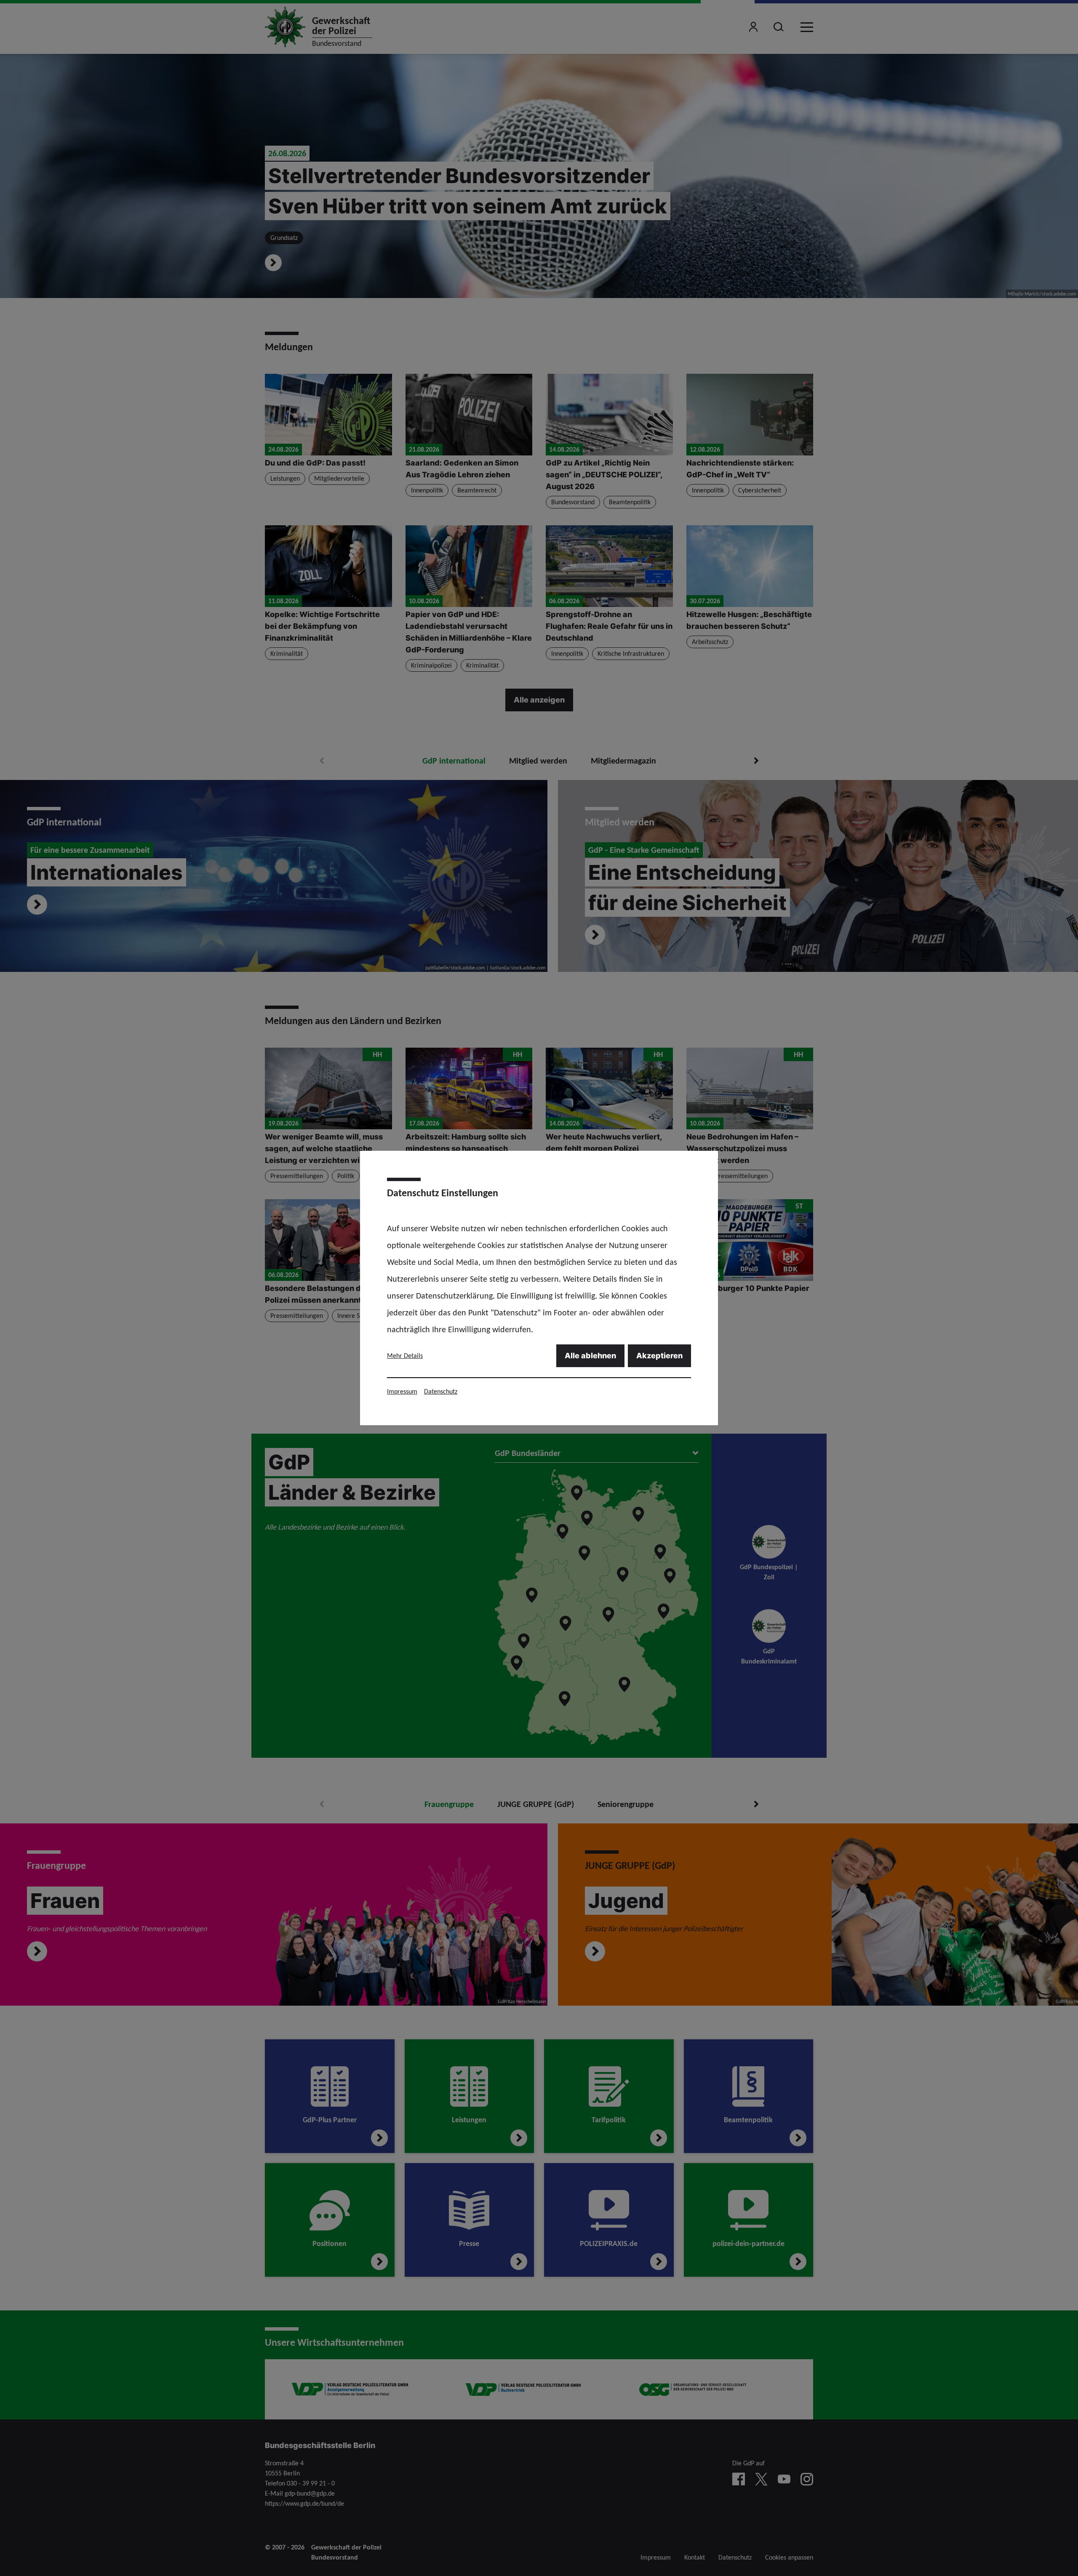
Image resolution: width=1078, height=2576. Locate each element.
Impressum (402, 1391)
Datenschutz (441, 1391)
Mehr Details (405, 1356)
